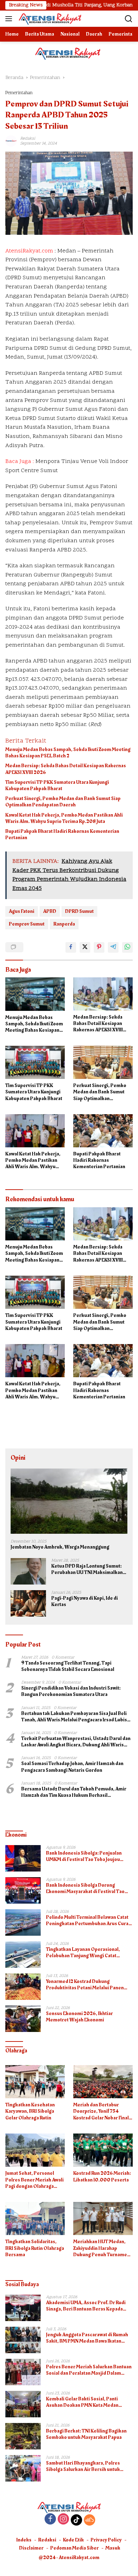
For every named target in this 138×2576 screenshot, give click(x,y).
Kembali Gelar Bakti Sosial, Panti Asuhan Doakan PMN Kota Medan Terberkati (82, 2402)
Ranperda (64, 924)
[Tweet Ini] (85, 947)
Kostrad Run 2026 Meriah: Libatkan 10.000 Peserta (102, 2177)
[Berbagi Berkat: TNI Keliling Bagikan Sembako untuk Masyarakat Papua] (23, 2436)
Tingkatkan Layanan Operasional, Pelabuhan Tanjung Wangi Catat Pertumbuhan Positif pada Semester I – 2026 (89, 1953)
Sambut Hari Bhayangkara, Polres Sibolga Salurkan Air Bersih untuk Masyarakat (83, 2466)
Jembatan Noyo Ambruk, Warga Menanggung (60, 1547)
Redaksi (47, 2540)
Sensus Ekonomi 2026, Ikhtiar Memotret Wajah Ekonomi (79, 2017)
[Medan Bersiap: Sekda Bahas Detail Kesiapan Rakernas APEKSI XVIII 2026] (103, 994)
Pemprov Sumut (27, 924)
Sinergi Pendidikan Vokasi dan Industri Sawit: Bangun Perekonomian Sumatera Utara (71, 1691)
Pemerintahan (19, 93)
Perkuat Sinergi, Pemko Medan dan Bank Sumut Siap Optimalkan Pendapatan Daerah (63, 802)
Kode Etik (73, 2540)
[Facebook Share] (71, 947)
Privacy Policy (106, 2540)
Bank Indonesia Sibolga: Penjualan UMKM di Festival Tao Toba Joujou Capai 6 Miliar (84, 1856)
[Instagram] (63, 2520)
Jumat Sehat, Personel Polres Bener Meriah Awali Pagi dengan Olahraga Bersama (34, 2180)
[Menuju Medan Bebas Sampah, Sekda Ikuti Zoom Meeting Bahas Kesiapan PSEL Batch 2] (35, 994)
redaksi (28, 139)
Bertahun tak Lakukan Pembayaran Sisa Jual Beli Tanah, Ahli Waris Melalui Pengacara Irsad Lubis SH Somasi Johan (74, 1717)
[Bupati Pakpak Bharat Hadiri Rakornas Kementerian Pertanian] (103, 1131)
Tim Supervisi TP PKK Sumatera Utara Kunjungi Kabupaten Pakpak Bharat (57, 786)
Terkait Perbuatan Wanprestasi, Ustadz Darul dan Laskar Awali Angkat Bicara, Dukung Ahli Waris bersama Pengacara (76, 1742)
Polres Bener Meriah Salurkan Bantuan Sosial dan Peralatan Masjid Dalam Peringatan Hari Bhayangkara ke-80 (89, 2370)
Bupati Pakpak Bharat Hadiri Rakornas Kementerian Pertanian (62, 835)
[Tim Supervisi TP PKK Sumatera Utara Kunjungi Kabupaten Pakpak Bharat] (35, 1062)
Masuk (113, 2548)
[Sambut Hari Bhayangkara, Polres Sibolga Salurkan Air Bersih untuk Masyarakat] (23, 2468)
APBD (50, 911)
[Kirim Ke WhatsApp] (127, 947)
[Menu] (10, 19)
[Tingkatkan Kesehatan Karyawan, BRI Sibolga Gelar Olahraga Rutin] (35, 2082)
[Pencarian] (129, 19)
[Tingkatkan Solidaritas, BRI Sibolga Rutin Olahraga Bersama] (35, 2219)
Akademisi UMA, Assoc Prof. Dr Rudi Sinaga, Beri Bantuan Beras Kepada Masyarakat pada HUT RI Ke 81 (86, 2306)
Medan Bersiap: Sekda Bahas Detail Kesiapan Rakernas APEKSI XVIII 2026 (66, 769)
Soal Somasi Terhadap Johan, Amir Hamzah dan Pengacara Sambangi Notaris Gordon (72, 1767)
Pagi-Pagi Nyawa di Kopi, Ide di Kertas (85, 1601)
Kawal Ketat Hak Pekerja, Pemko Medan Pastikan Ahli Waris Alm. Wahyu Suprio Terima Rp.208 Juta (64, 818)
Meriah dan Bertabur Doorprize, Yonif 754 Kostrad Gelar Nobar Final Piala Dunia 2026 (101, 2111)
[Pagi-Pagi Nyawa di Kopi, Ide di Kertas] (28, 1603)
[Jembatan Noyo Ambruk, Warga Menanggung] (69, 1501)
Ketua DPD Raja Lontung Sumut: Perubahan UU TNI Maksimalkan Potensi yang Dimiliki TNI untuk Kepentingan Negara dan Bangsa (87, 1569)
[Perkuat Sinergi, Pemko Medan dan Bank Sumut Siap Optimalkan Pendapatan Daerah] (103, 1062)
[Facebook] (50, 2520)
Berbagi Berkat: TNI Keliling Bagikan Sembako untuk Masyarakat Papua (86, 2434)
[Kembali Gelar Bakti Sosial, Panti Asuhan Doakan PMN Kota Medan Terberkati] (23, 2404)
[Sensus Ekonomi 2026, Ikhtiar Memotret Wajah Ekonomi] (23, 2019)
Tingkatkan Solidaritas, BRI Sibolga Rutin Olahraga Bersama (35, 2248)
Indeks (24, 2540)
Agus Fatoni (22, 911)
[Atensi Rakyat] (49, 19)
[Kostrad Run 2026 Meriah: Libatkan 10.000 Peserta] (103, 2150)
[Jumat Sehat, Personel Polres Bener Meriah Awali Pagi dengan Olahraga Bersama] (35, 2150)
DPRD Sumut (79, 911)
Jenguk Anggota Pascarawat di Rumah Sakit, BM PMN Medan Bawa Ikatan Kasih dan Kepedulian (87, 2338)
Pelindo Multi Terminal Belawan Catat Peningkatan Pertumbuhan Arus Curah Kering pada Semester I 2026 (89, 1921)
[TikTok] (76, 2520)
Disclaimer (31, 2548)
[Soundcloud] (90, 2520)
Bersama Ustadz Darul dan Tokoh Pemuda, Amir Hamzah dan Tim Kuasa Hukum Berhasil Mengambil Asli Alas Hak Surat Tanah (74, 1792)
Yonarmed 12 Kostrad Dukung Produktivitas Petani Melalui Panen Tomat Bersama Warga (85, 1985)
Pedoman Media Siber (74, 2548)
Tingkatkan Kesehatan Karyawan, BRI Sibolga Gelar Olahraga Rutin (30, 2111)
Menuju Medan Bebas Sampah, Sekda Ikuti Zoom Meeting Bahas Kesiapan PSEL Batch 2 (68, 753)
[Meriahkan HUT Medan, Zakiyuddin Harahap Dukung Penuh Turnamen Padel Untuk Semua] (103, 2219)
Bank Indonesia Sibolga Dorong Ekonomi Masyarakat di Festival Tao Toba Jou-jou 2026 (85, 1888)
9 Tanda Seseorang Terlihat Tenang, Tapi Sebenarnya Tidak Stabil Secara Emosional (68, 1666)
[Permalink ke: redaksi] (11, 141)
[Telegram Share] (113, 947)
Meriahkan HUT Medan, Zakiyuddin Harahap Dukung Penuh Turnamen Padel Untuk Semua (102, 2248)
